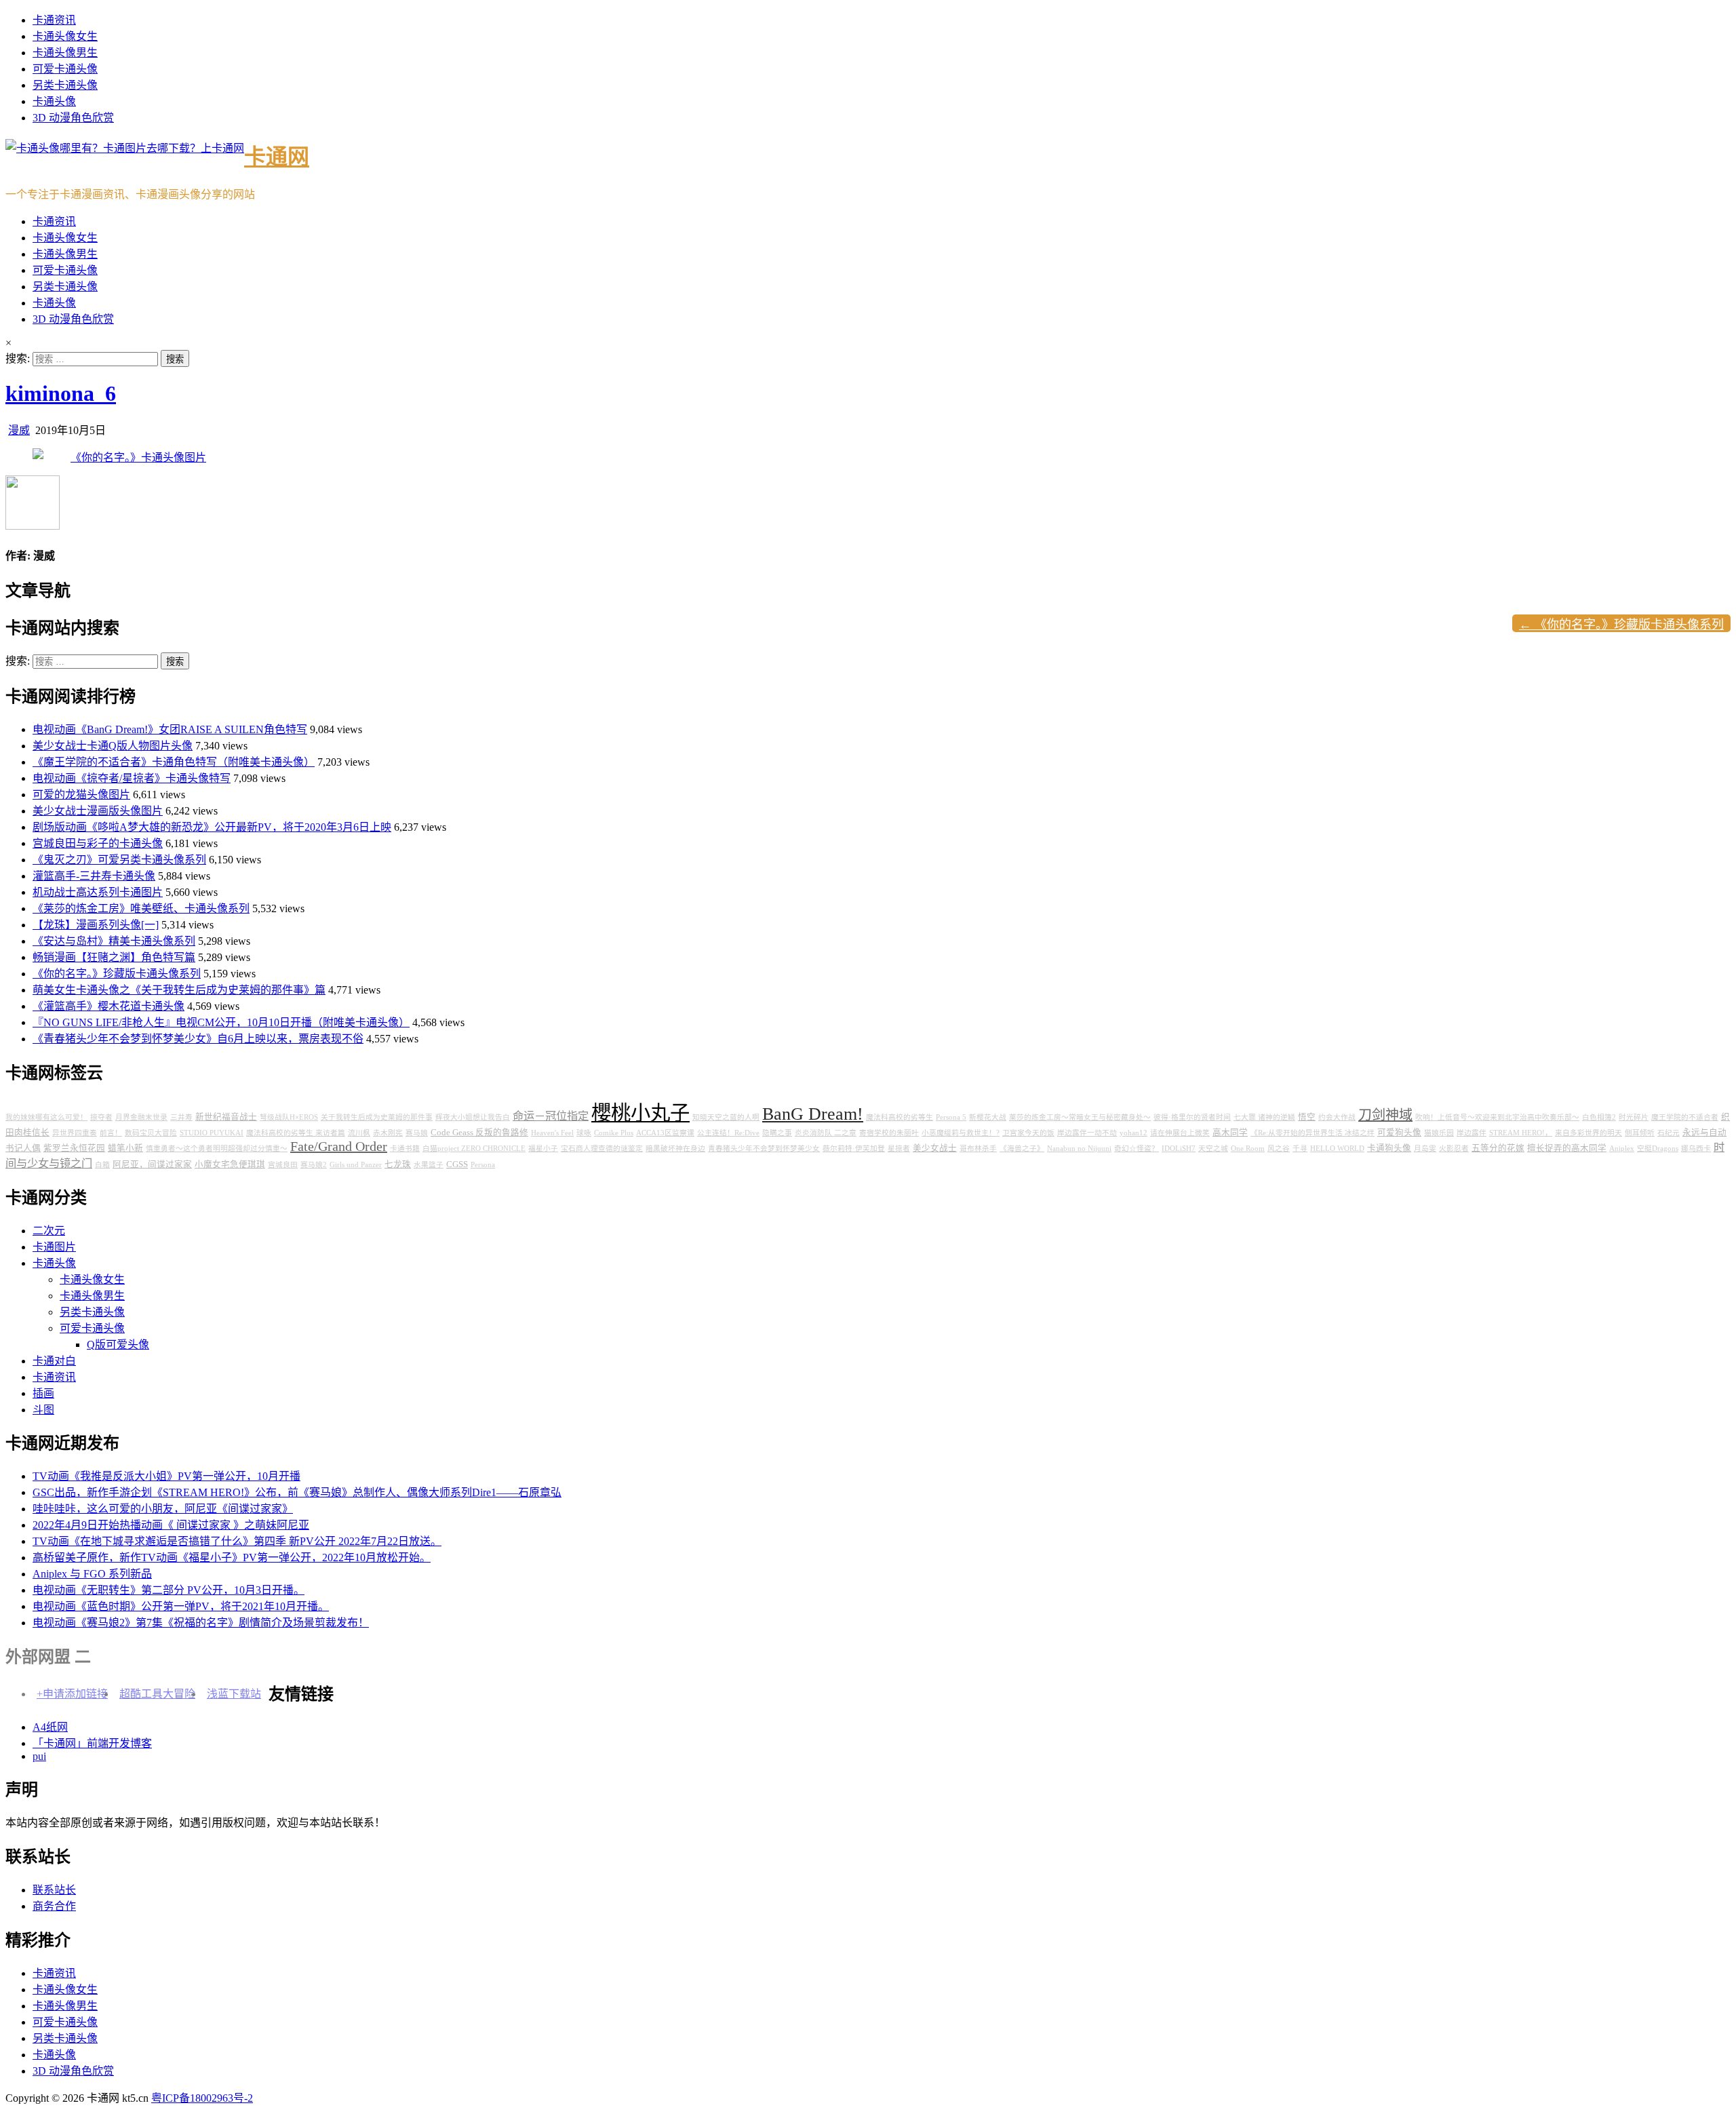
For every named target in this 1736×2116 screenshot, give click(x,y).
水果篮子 (429, 1165)
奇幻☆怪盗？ (1137, 1149)
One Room (1248, 1149)
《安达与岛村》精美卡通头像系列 (114, 941)
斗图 (43, 1410)
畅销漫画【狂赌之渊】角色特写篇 (114, 957)
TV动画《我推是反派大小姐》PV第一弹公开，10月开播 (166, 1476)
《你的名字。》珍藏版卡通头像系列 (117, 974)
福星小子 (543, 1149)
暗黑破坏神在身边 (675, 1149)
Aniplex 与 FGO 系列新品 (92, 1574)
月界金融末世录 (141, 1117)
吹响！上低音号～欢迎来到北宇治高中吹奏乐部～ (1497, 1117)
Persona (483, 1165)
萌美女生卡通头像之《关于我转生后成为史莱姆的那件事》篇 (179, 990)
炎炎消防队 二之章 (826, 1133)
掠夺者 (101, 1117)
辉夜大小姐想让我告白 (473, 1117)
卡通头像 (54, 101)
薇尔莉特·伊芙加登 (854, 1149)
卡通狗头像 (1389, 1148)
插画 (43, 1393)
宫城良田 (283, 1165)
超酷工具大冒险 (157, 1694)
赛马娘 (417, 1133)
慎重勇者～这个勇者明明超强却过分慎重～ (217, 1149)
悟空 (1307, 1117)
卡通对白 (54, 1361)
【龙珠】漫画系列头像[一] (96, 925)
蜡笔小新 (125, 1148)
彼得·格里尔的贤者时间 (1192, 1117)
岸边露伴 (1472, 1133)
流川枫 (359, 1133)
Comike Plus (614, 1133)
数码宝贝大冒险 (151, 1133)
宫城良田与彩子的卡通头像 (98, 843)
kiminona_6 (61, 393)
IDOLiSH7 (1179, 1149)
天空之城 (1213, 1149)
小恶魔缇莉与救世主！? (961, 1133)
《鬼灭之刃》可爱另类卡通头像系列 (119, 860)
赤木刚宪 (388, 1133)
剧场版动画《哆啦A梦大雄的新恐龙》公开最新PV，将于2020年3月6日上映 (212, 827)
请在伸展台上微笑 (1180, 1133)
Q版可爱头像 (118, 1345)
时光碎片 (1634, 1117)
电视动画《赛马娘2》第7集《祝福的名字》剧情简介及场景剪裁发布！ (201, 1623)
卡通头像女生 (65, 36)
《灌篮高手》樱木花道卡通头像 (108, 1006)
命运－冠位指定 (551, 1116)
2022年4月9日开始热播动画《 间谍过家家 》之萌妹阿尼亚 (171, 1525)
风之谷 (1279, 1149)
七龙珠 (398, 1164)
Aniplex (1622, 1149)
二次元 (49, 1231)
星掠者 (899, 1149)
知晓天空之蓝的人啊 (726, 1117)
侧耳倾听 (1640, 1133)
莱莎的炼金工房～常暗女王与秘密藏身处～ (1080, 1117)
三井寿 (181, 1117)
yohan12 (1133, 1133)
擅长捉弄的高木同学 (1567, 1148)
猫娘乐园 (1439, 1133)
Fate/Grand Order (339, 1146)
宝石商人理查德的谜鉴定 (602, 1149)
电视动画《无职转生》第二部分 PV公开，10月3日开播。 (169, 1590)
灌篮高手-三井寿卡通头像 (94, 876)
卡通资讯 (54, 20)
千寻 (1300, 1149)
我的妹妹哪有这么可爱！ (46, 1117)
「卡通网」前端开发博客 (92, 1743)
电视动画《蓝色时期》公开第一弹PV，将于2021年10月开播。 (181, 1606)
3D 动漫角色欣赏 (73, 118)
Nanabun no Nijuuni (1079, 1149)
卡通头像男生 (65, 53)
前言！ (111, 1133)
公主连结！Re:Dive (728, 1133)
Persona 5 (951, 1117)
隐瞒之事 (777, 1133)
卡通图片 (54, 1247)
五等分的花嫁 (1498, 1148)
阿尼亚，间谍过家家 (152, 1164)
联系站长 (54, 1890)
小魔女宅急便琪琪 (230, 1164)
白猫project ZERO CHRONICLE (474, 1149)
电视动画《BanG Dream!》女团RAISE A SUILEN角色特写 (170, 729)
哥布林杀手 (978, 1149)
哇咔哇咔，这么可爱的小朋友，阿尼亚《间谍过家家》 (163, 1509)
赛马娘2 (314, 1165)
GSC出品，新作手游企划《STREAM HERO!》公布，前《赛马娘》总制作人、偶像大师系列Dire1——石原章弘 (297, 1492)
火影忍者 (1454, 1149)
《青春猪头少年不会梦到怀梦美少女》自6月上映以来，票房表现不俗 (198, 1039)
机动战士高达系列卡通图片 (98, 892)
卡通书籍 (405, 1149)
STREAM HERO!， (1521, 1133)
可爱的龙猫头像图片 (81, 795)
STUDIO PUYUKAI (212, 1133)
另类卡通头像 (65, 85)
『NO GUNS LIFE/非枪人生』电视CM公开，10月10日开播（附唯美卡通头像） (221, 1022)
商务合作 (54, 1906)
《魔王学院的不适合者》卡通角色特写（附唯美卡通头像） (174, 762)
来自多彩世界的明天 (1589, 1133)
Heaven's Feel (552, 1133)
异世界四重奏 (75, 1133)
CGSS (457, 1164)
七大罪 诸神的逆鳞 (1264, 1117)
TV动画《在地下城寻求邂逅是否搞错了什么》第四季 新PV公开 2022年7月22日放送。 (237, 1541)
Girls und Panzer (356, 1165)
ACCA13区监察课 (665, 1133)
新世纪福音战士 (226, 1117)
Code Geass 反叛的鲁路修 (479, 1133)
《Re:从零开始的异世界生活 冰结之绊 (1313, 1133)
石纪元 (1669, 1133)
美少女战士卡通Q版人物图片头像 (113, 746)
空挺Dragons (1658, 1149)
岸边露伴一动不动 (1087, 1133)
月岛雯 (1425, 1149)
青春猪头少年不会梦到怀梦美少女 (764, 1149)
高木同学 (1230, 1133)
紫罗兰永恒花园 (74, 1148)
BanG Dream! (813, 1114)
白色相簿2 (1599, 1117)
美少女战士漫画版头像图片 (98, 811)
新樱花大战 (988, 1117)
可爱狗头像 (1399, 1133)
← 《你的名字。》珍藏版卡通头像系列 (1621, 625)
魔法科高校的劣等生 (900, 1117)
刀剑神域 (1385, 1115)
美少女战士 (935, 1148)
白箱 (102, 1165)
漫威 (19, 430)
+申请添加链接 (72, 1694)
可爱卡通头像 (65, 69)
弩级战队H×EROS (289, 1117)
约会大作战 (1337, 1117)
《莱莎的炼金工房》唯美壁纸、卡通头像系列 (141, 908)
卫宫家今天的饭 (1028, 1133)
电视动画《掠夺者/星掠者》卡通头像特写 (132, 778)
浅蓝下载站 (234, 1694)
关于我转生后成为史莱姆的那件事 (377, 1117)
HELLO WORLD (1337, 1149)
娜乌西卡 (1696, 1149)
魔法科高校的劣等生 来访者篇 (296, 1133)
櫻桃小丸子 (640, 1113)
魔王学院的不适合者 (1685, 1117)
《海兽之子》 (1022, 1149)
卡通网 (277, 157)
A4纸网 (50, 1727)
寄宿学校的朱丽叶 (889, 1133)
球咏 (584, 1133)
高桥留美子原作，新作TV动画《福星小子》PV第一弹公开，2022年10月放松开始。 (232, 1557)
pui (39, 1756)
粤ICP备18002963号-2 (202, 2098)
